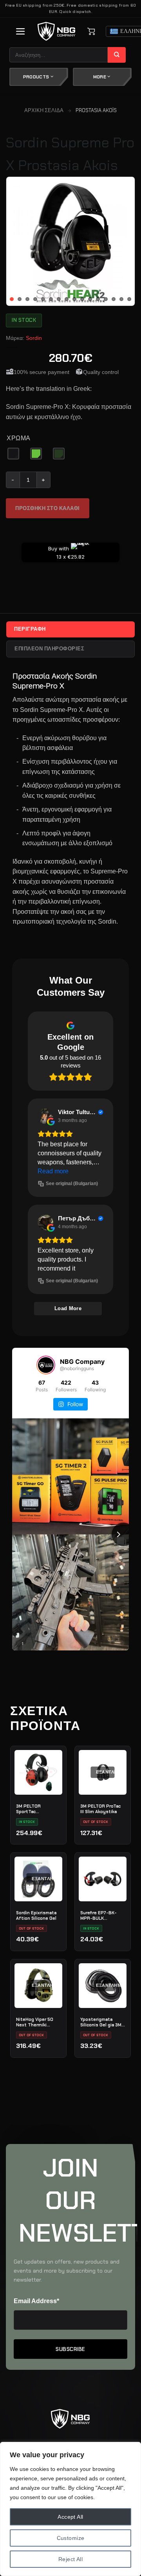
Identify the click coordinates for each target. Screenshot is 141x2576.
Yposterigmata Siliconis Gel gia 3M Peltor (101, 2022)
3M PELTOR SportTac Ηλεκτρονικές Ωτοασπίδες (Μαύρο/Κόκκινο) (38, 1809)
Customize (71, 2538)
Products (37, 77)
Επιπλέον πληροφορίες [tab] (49, 649)
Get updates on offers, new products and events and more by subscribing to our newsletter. (67, 2271)
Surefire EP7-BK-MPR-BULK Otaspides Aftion (99, 1915)
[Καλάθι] (91, 31)
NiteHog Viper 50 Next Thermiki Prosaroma (35, 2022)
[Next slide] (123, 1534)
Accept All (70, 2517)
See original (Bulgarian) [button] (72, 1184)
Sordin (34, 338)
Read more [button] (53, 1171)
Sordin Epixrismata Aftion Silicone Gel (36, 1915)
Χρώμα (19, 438)
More (100, 77)
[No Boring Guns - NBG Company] (57, 32)
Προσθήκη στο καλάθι (48, 508)
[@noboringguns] (46, 1365)
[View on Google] (45, 1116)
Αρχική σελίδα (44, 110)
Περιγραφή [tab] (30, 629)
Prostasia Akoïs (96, 110)
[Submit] (117, 55)
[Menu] (21, 31)
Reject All (70, 2559)
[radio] (13, 454)
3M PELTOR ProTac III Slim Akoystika (100, 1809)
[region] (70, 2509)
